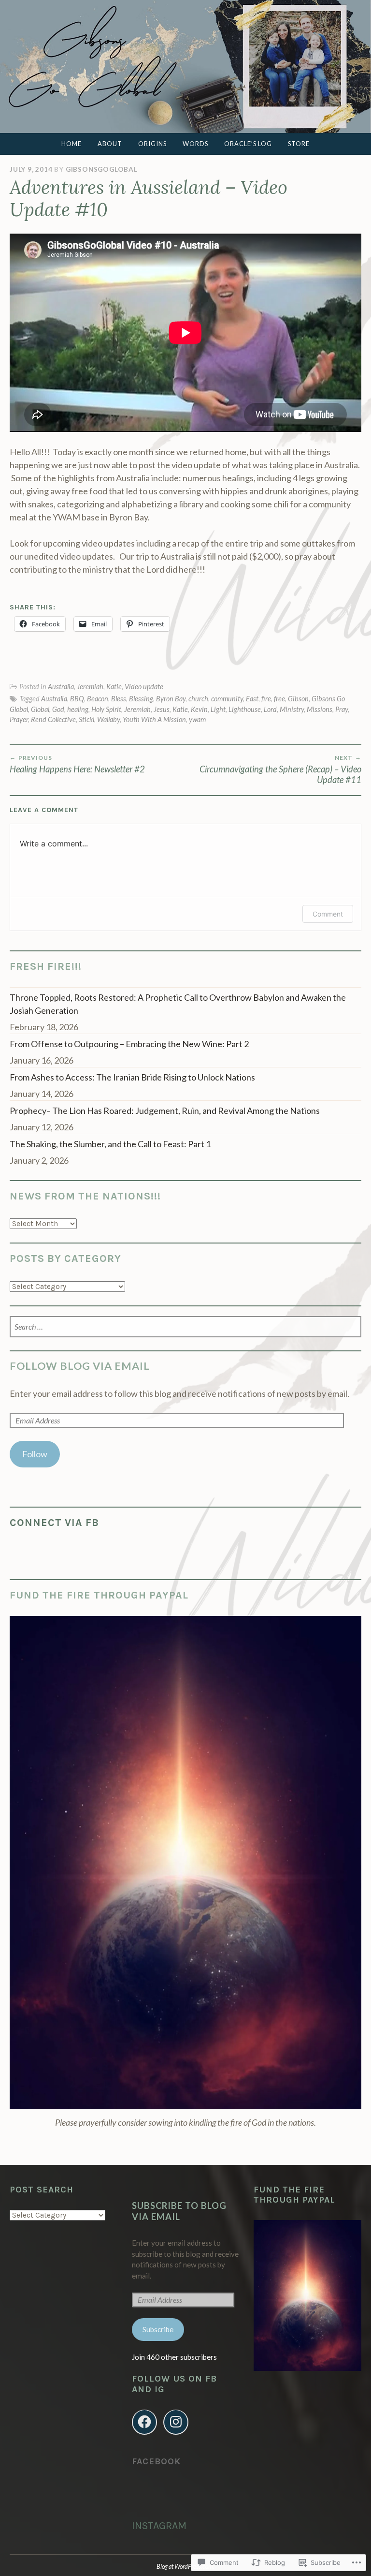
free (279, 699)
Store (299, 144)
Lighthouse (245, 709)
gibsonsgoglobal (102, 169)
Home (71, 144)
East (252, 699)
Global (40, 709)
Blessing (141, 699)
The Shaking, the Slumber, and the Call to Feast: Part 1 (110, 1144)
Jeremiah (90, 687)
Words (195, 144)
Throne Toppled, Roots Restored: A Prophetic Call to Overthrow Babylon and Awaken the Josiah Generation (178, 1004)
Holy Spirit (106, 709)
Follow (35, 1454)
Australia (61, 687)
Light (218, 709)
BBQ (77, 699)
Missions (320, 709)
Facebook (156, 2461)
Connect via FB (54, 1522)
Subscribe (158, 2329)
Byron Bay (171, 699)
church (198, 699)
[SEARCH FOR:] (185, 1327)
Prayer (19, 719)
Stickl (86, 719)
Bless (119, 699)
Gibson (298, 699)
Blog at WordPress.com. (185, 2566)
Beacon (98, 699)
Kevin (199, 709)
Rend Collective (53, 719)
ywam (197, 719)
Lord (270, 709)
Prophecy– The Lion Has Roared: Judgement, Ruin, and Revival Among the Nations (165, 1110)
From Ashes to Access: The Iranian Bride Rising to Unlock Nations (132, 1077)
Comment (328, 914)
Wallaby (108, 719)
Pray (342, 709)
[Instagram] (176, 2422)
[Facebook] (144, 2422)
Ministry (292, 709)
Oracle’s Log (248, 144)
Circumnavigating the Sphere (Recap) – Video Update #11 (280, 770)
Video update (144, 687)
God (58, 709)
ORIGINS (152, 144)
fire (266, 699)
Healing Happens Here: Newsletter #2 (77, 764)
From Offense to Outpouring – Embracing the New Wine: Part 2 (129, 1044)
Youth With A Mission (154, 719)
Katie (114, 687)
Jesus (162, 709)
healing (78, 709)
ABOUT (110, 144)
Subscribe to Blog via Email (179, 2211)
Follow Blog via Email (80, 1366)
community (227, 699)
